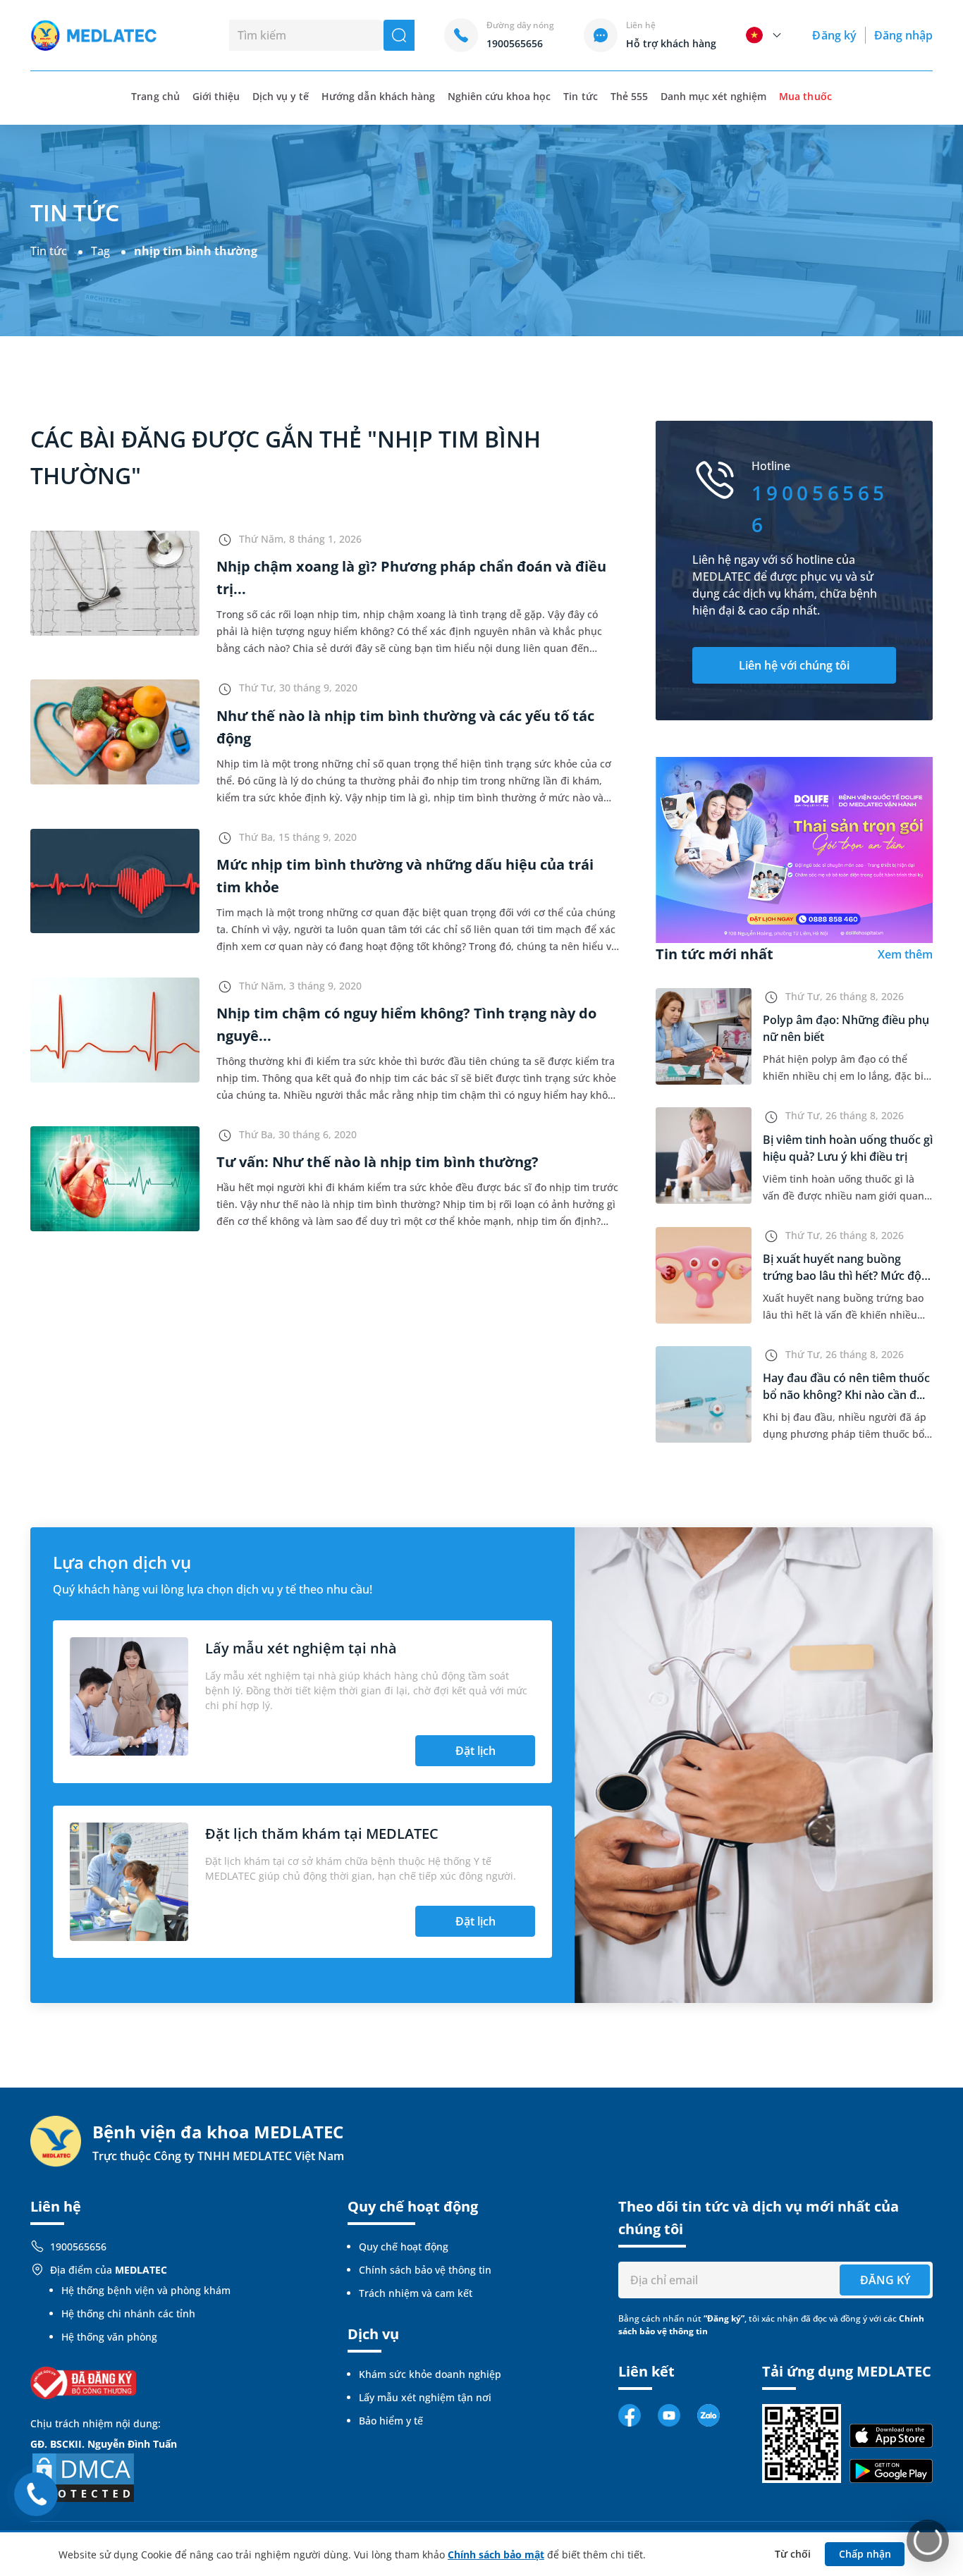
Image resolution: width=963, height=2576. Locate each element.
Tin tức (580, 96)
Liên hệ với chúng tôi (794, 665)
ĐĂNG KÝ (885, 2280)
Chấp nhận (865, 2554)
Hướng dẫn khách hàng (378, 96)
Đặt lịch (476, 1751)
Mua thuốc (805, 96)
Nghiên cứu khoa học (499, 96)
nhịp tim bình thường (196, 251)
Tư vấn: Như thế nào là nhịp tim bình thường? (378, 1162)
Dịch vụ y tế (281, 96)
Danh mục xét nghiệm (714, 96)
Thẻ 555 (629, 96)
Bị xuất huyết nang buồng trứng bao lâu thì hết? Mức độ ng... (842, 1276)
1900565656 (78, 2247)
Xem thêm (905, 954)
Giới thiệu (216, 96)
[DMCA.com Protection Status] (83, 2476)
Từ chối (793, 2554)
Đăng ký (834, 35)
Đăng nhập (903, 35)
